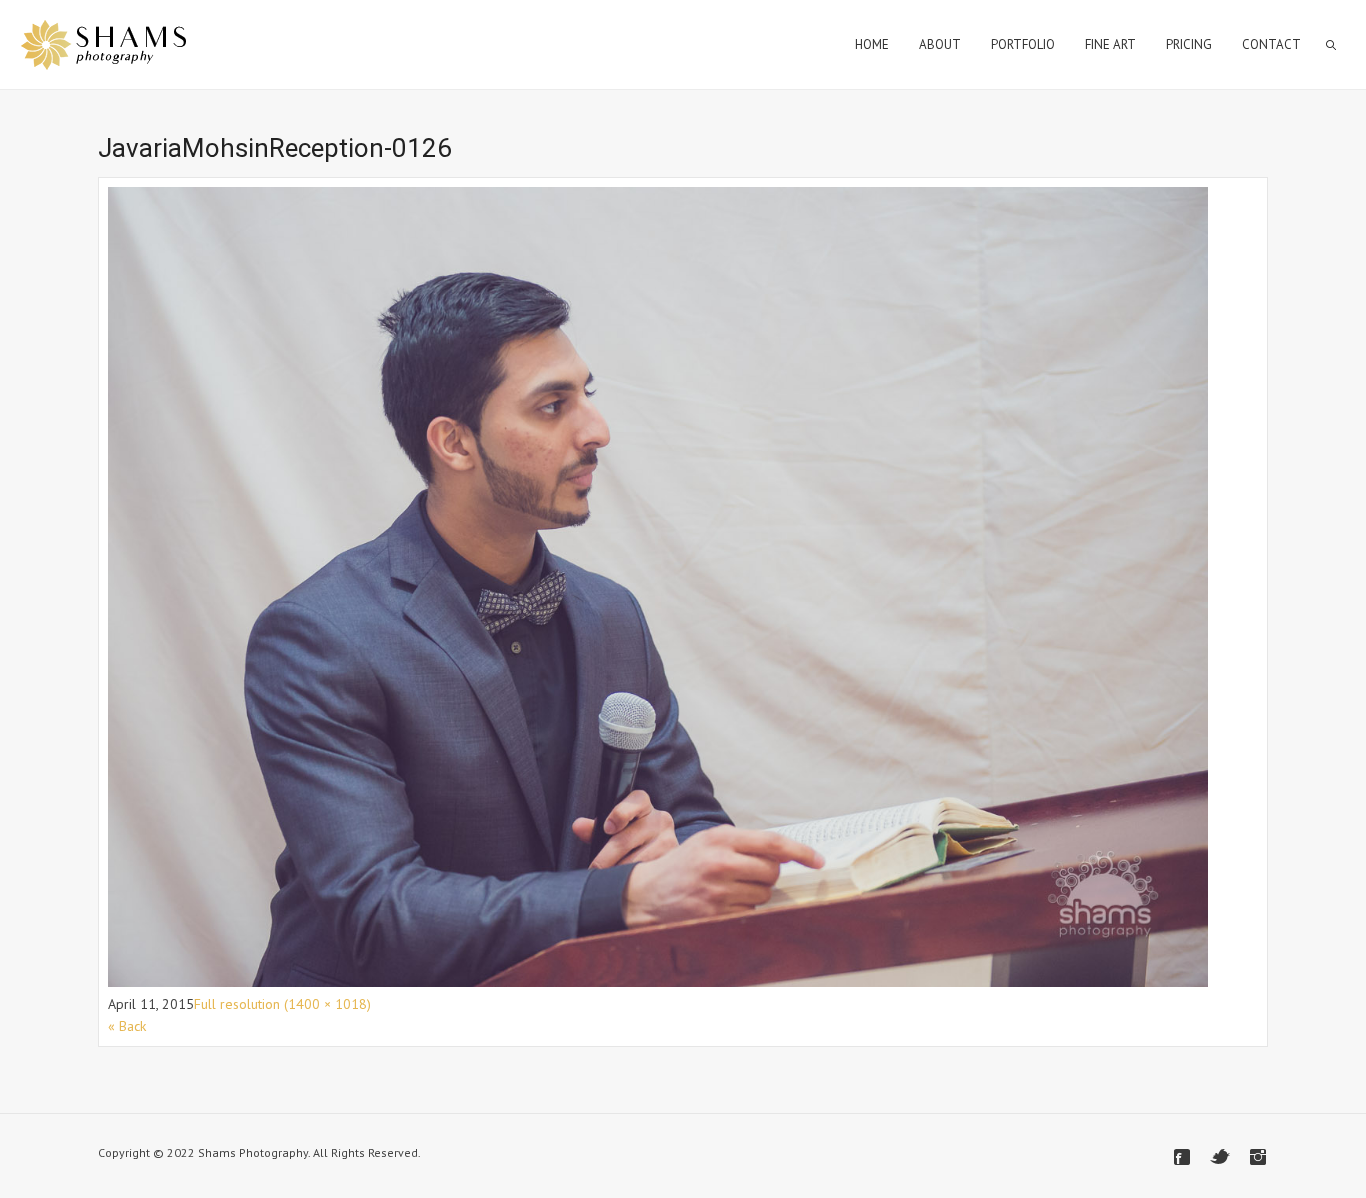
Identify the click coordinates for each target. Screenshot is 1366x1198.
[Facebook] (1182, 1157)
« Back (127, 1026)
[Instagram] (1258, 1157)
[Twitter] (1220, 1157)
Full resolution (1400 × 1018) (282, 1004)
